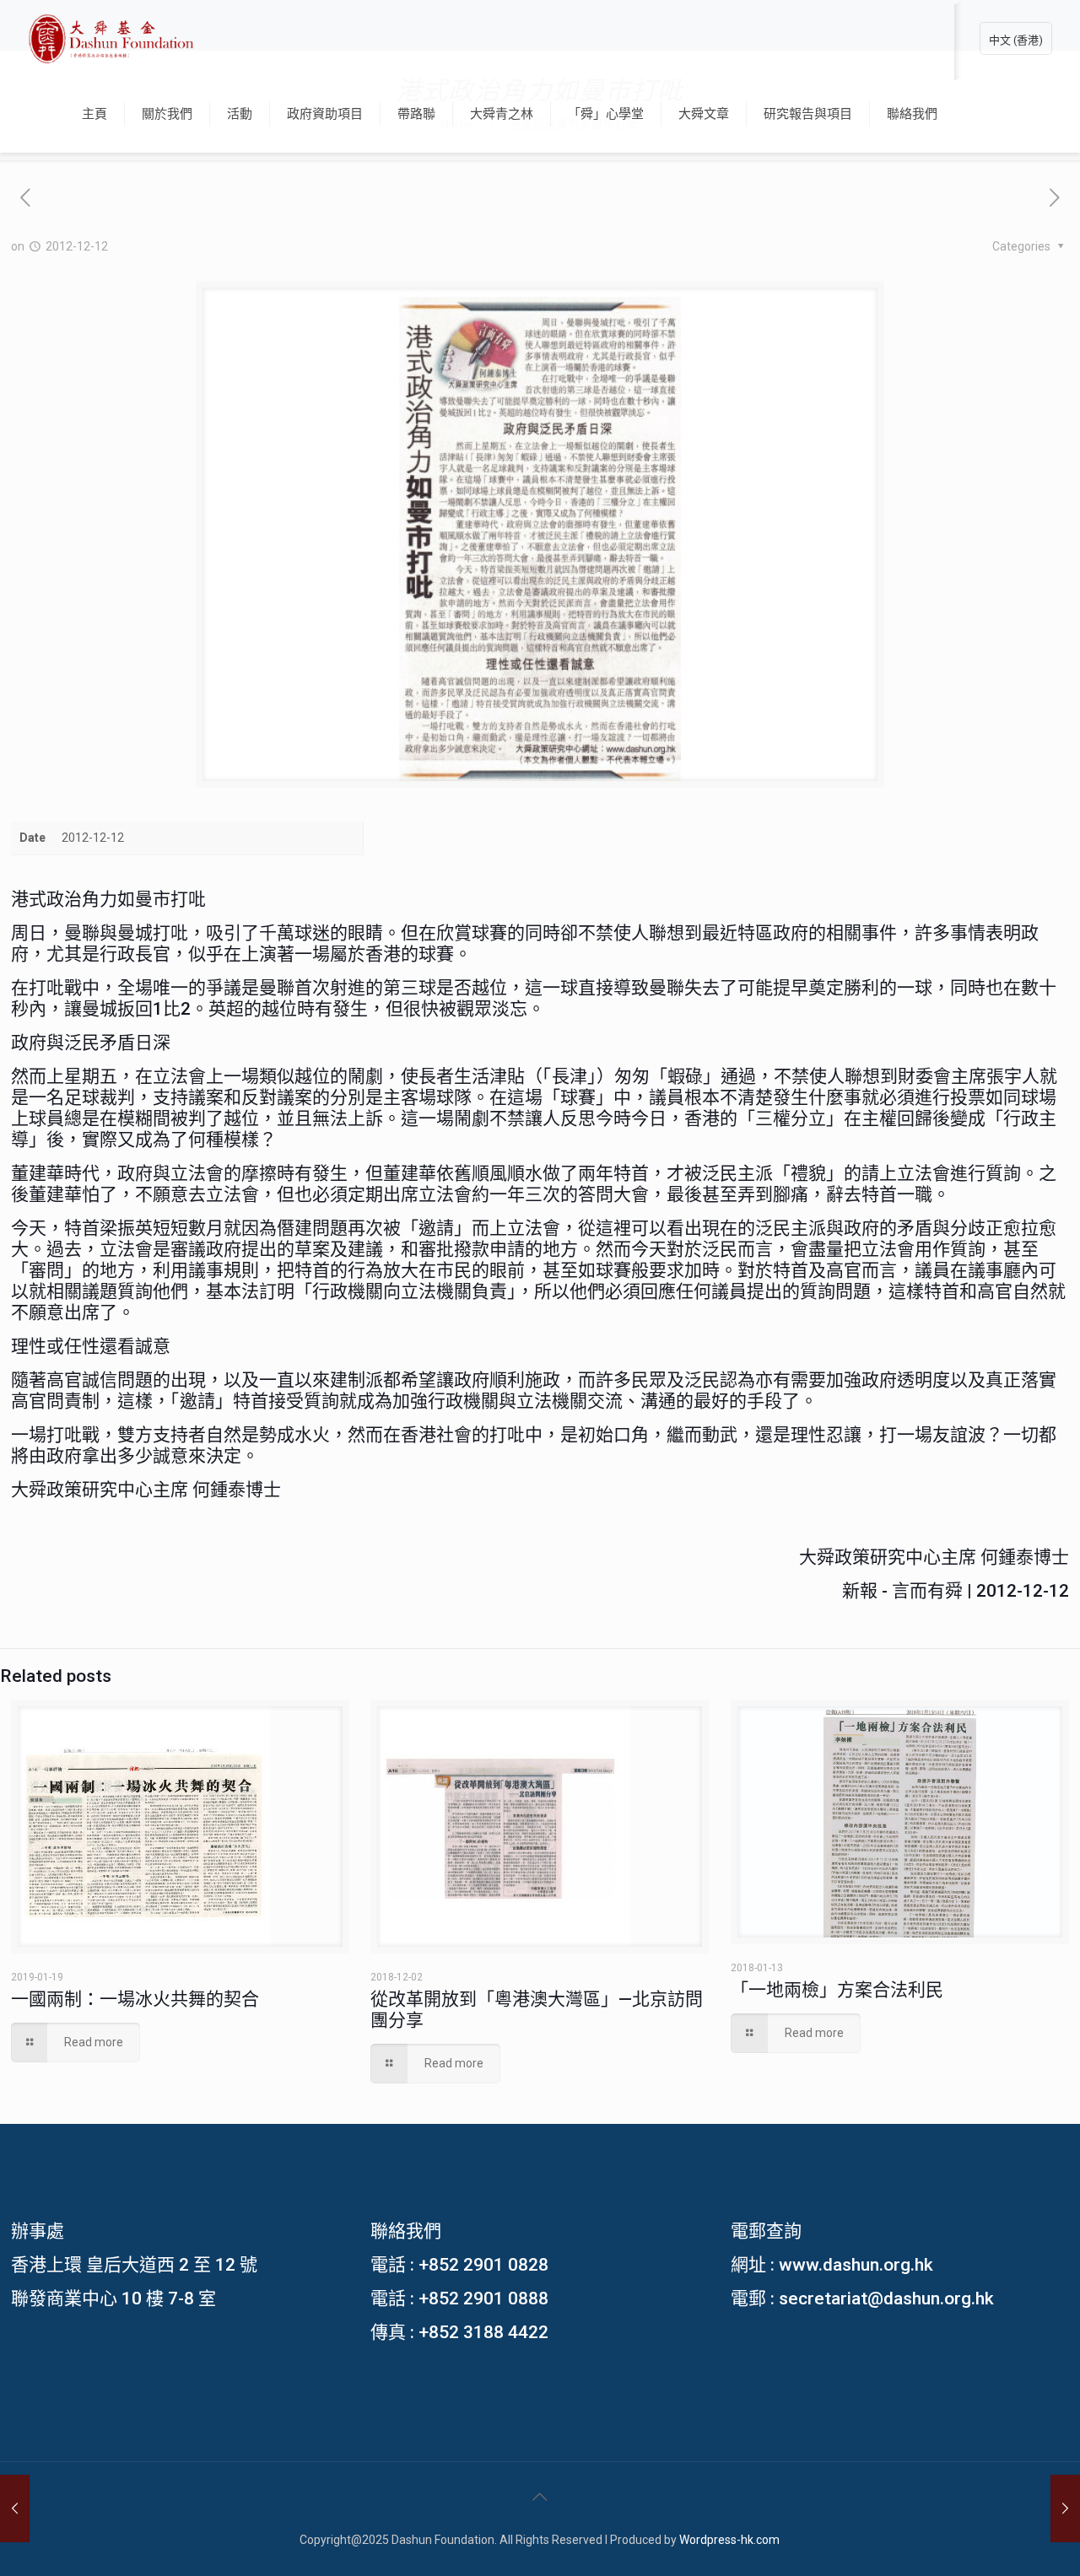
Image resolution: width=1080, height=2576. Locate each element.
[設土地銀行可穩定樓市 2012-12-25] (15, 2509)
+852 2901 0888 (483, 2298)
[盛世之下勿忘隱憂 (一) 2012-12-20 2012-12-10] (1065, 2509)
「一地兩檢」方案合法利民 (837, 1990)
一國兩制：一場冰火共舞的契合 (135, 1999)
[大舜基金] (111, 38)
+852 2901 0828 (483, 2265)
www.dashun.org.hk (856, 2265)
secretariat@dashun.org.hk (886, 2298)
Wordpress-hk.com (729, 2540)
